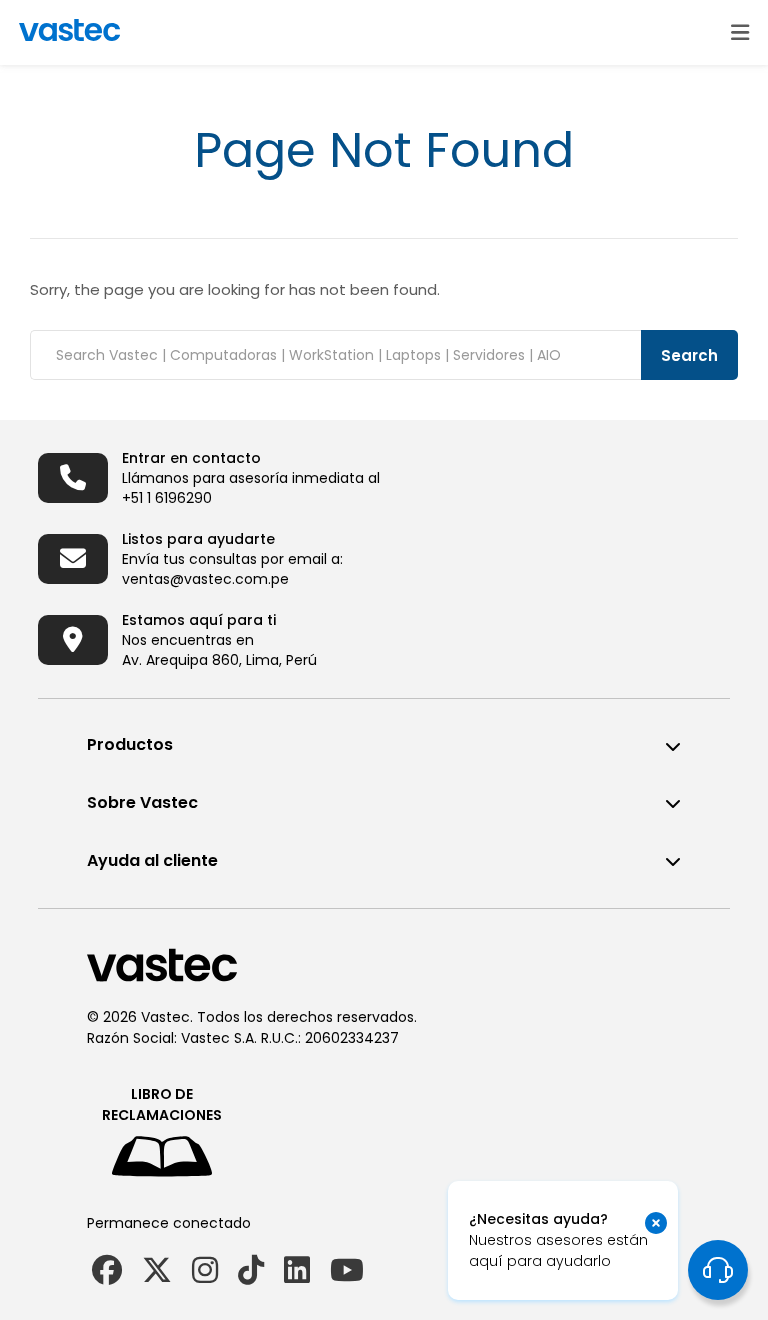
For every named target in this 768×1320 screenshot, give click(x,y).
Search (689, 355)
